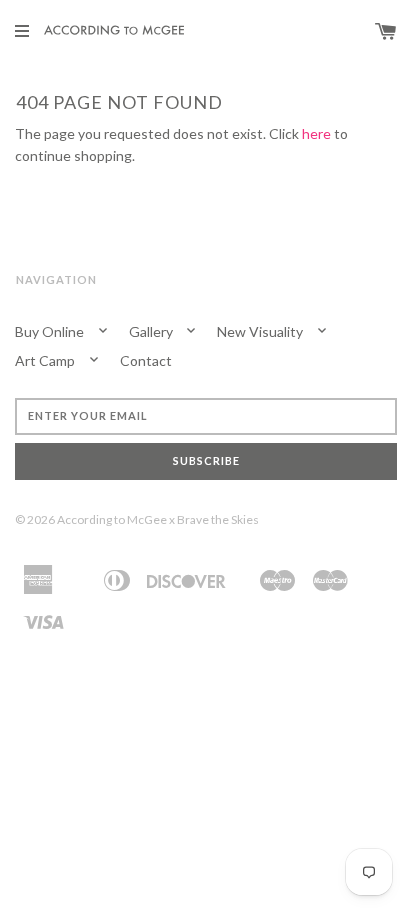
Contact (146, 360)
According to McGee (112, 519)
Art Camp (46, 360)
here (316, 133)
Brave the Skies (218, 519)
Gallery (152, 331)
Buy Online (51, 331)
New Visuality (261, 331)
